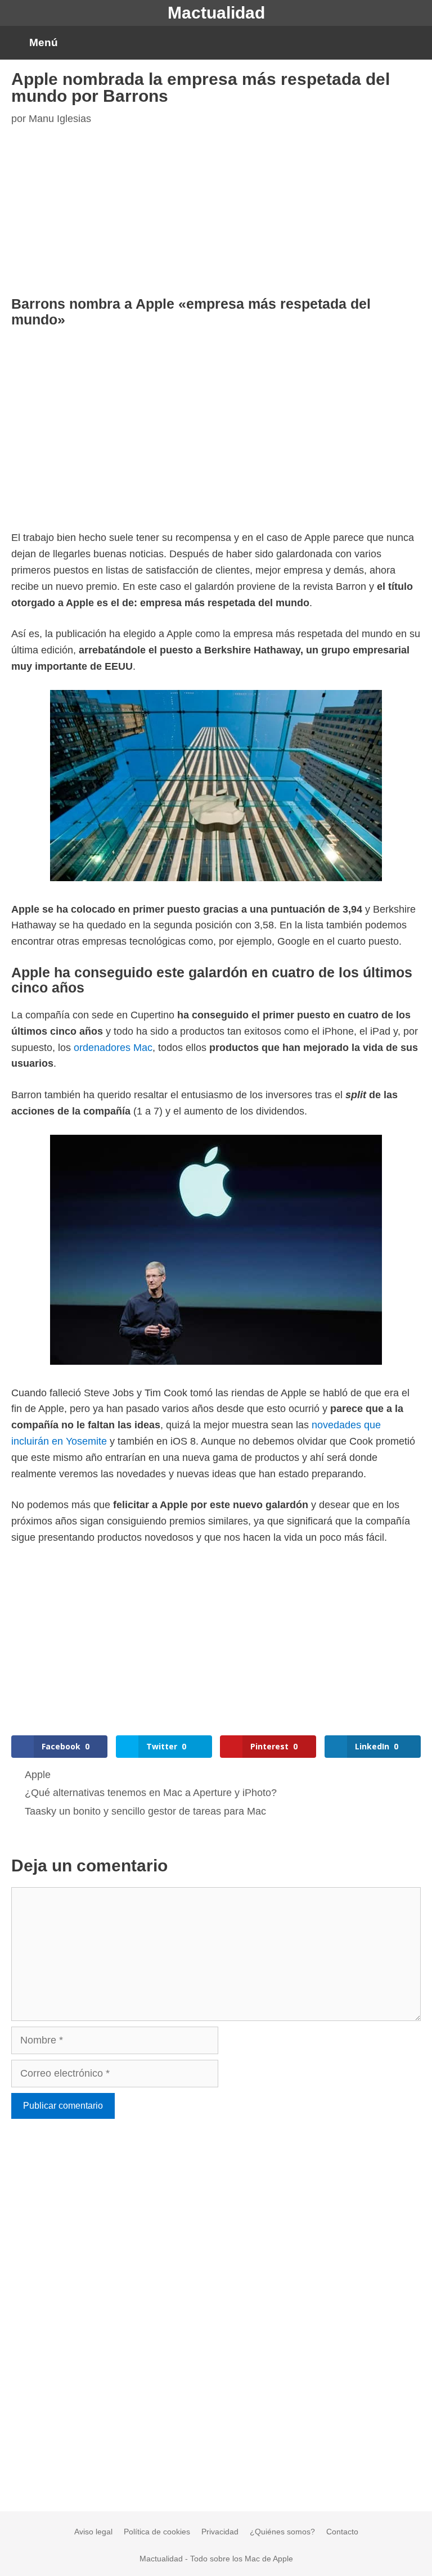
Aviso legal (93, 2532)
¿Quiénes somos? (282, 2532)
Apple (38, 1775)
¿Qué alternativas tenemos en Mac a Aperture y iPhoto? (151, 1793)
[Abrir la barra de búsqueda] (414, 43)
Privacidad (220, 2532)
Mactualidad (216, 13)
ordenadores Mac (113, 1048)
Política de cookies (157, 2532)
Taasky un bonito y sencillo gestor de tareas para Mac (145, 1811)
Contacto (342, 2532)
